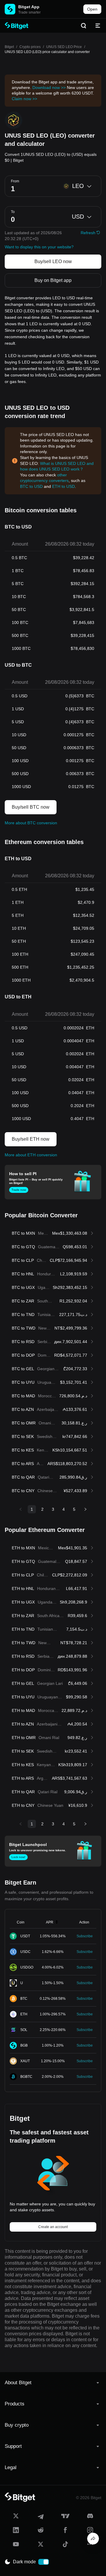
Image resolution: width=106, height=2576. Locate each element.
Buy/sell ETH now (31, 1139)
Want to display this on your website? (39, 247)
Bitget (9, 47)
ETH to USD (63, 486)
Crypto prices (30, 47)
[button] (53, 2383)
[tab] (53, 2383)
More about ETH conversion (31, 1155)
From (15, 181)
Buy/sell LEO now (53, 261)
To (13, 212)
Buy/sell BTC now (31, 807)
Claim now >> (24, 99)
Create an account (53, 2227)
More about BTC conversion (31, 823)
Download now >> (49, 87)
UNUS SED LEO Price (64, 47)
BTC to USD (31, 486)
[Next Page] (85, 1509)
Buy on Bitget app (53, 280)
